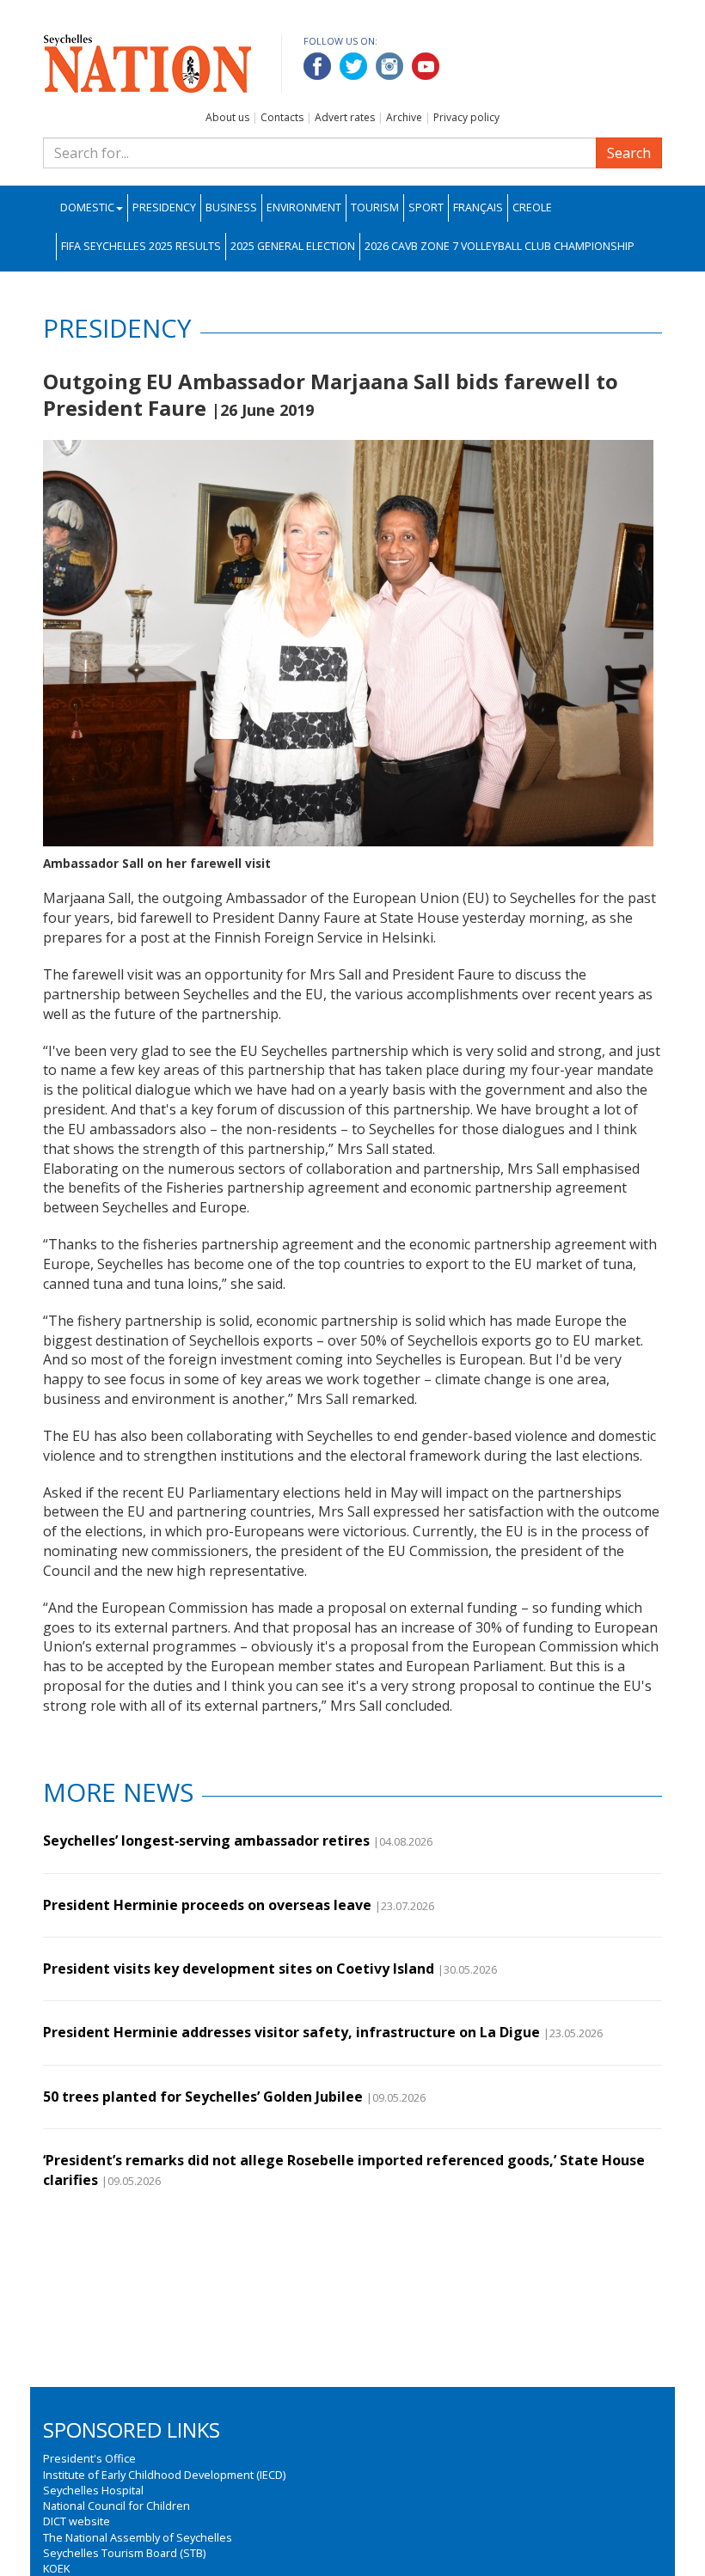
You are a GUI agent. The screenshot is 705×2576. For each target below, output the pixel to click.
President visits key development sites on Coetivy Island (239, 1969)
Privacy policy (466, 117)
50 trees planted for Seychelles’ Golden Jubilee (203, 2097)
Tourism (375, 208)
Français (478, 208)
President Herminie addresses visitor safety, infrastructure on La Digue (291, 2032)
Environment (304, 208)
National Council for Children (116, 2506)
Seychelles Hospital (93, 2490)
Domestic (87, 208)
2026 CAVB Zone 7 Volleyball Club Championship (500, 246)
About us (227, 117)
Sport (426, 208)
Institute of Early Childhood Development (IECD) (164, 2475)
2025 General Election (293, 246)
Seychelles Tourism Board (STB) (124, 2553)
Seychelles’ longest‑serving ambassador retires (206, 1840)
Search (629, 153)
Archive (404, 117)
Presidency (164, 208)
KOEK (56, 2568)
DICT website (77, 2521)
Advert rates (345, 117)
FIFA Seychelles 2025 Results (141, 246)
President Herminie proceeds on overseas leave (207, 1905)
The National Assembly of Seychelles (138, 2537)
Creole (532, 208)
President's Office (89, 2458)
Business (231, 208)
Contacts (282, 117)
